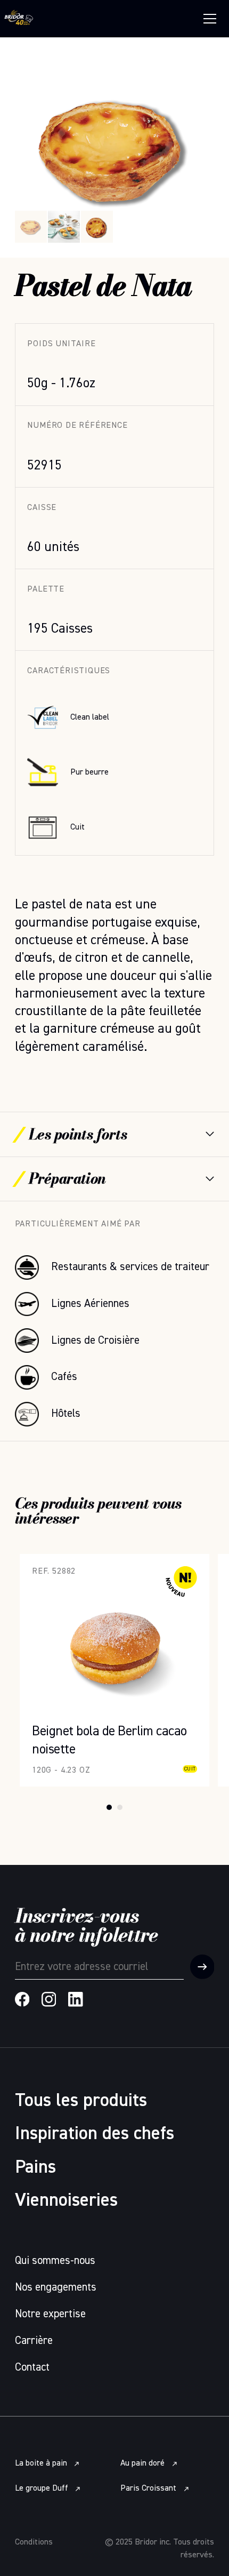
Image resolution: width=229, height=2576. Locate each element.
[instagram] (49, 1999)
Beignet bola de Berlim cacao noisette (105, 1561)
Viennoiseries (66, 2201)
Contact (32, 2368)
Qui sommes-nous (55, 2261)
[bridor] (19, 19)
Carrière (34, 2341)
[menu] (210, 19)
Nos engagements (56, 2288)
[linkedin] (76, 1999)
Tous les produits (81, 2101)
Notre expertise (50, 2314)
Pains (35, 2168)
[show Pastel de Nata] (64, 227)
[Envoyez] (202, 1967)
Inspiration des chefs (95, 2134)
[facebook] (22, 1999)
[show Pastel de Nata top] (97, 227)
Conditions (34, 2542)
